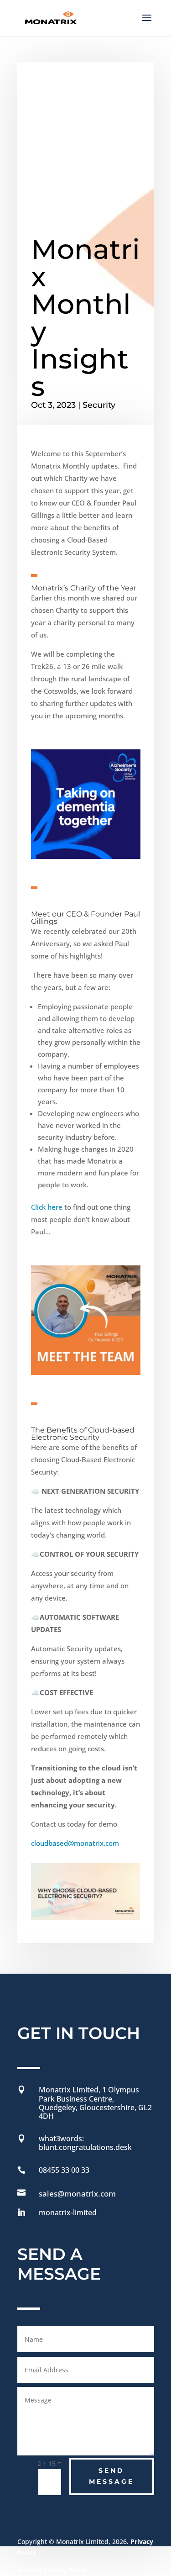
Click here (47, 1207)
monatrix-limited (68, 2213)
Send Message (111, 2476)
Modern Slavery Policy (52, 2570)
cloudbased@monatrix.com (75, 1843)
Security (99, 405)
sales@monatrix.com (77, 2194)
